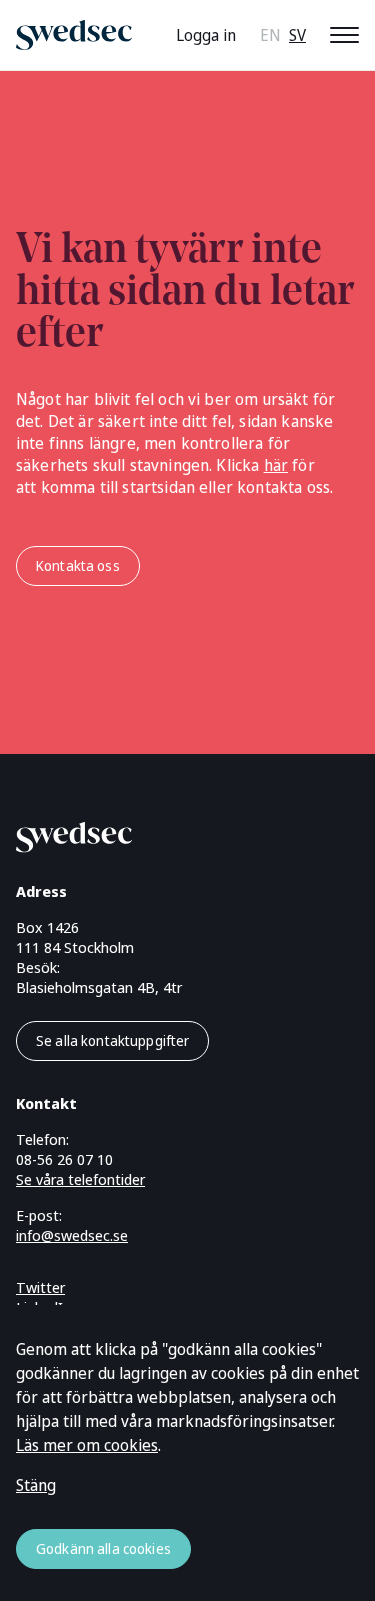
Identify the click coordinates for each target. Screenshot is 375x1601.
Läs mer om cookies (87, 1445)
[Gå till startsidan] (163, 833)
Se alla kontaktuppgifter (112, 1040)
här (276, 465)
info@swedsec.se (72, 1235)
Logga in (206, 35)
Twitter (40, 1287)
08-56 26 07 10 (64, 1159)
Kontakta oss (78, 565)
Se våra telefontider (80, 1179)
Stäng (36, 1485)
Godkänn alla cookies (103, 1548)
